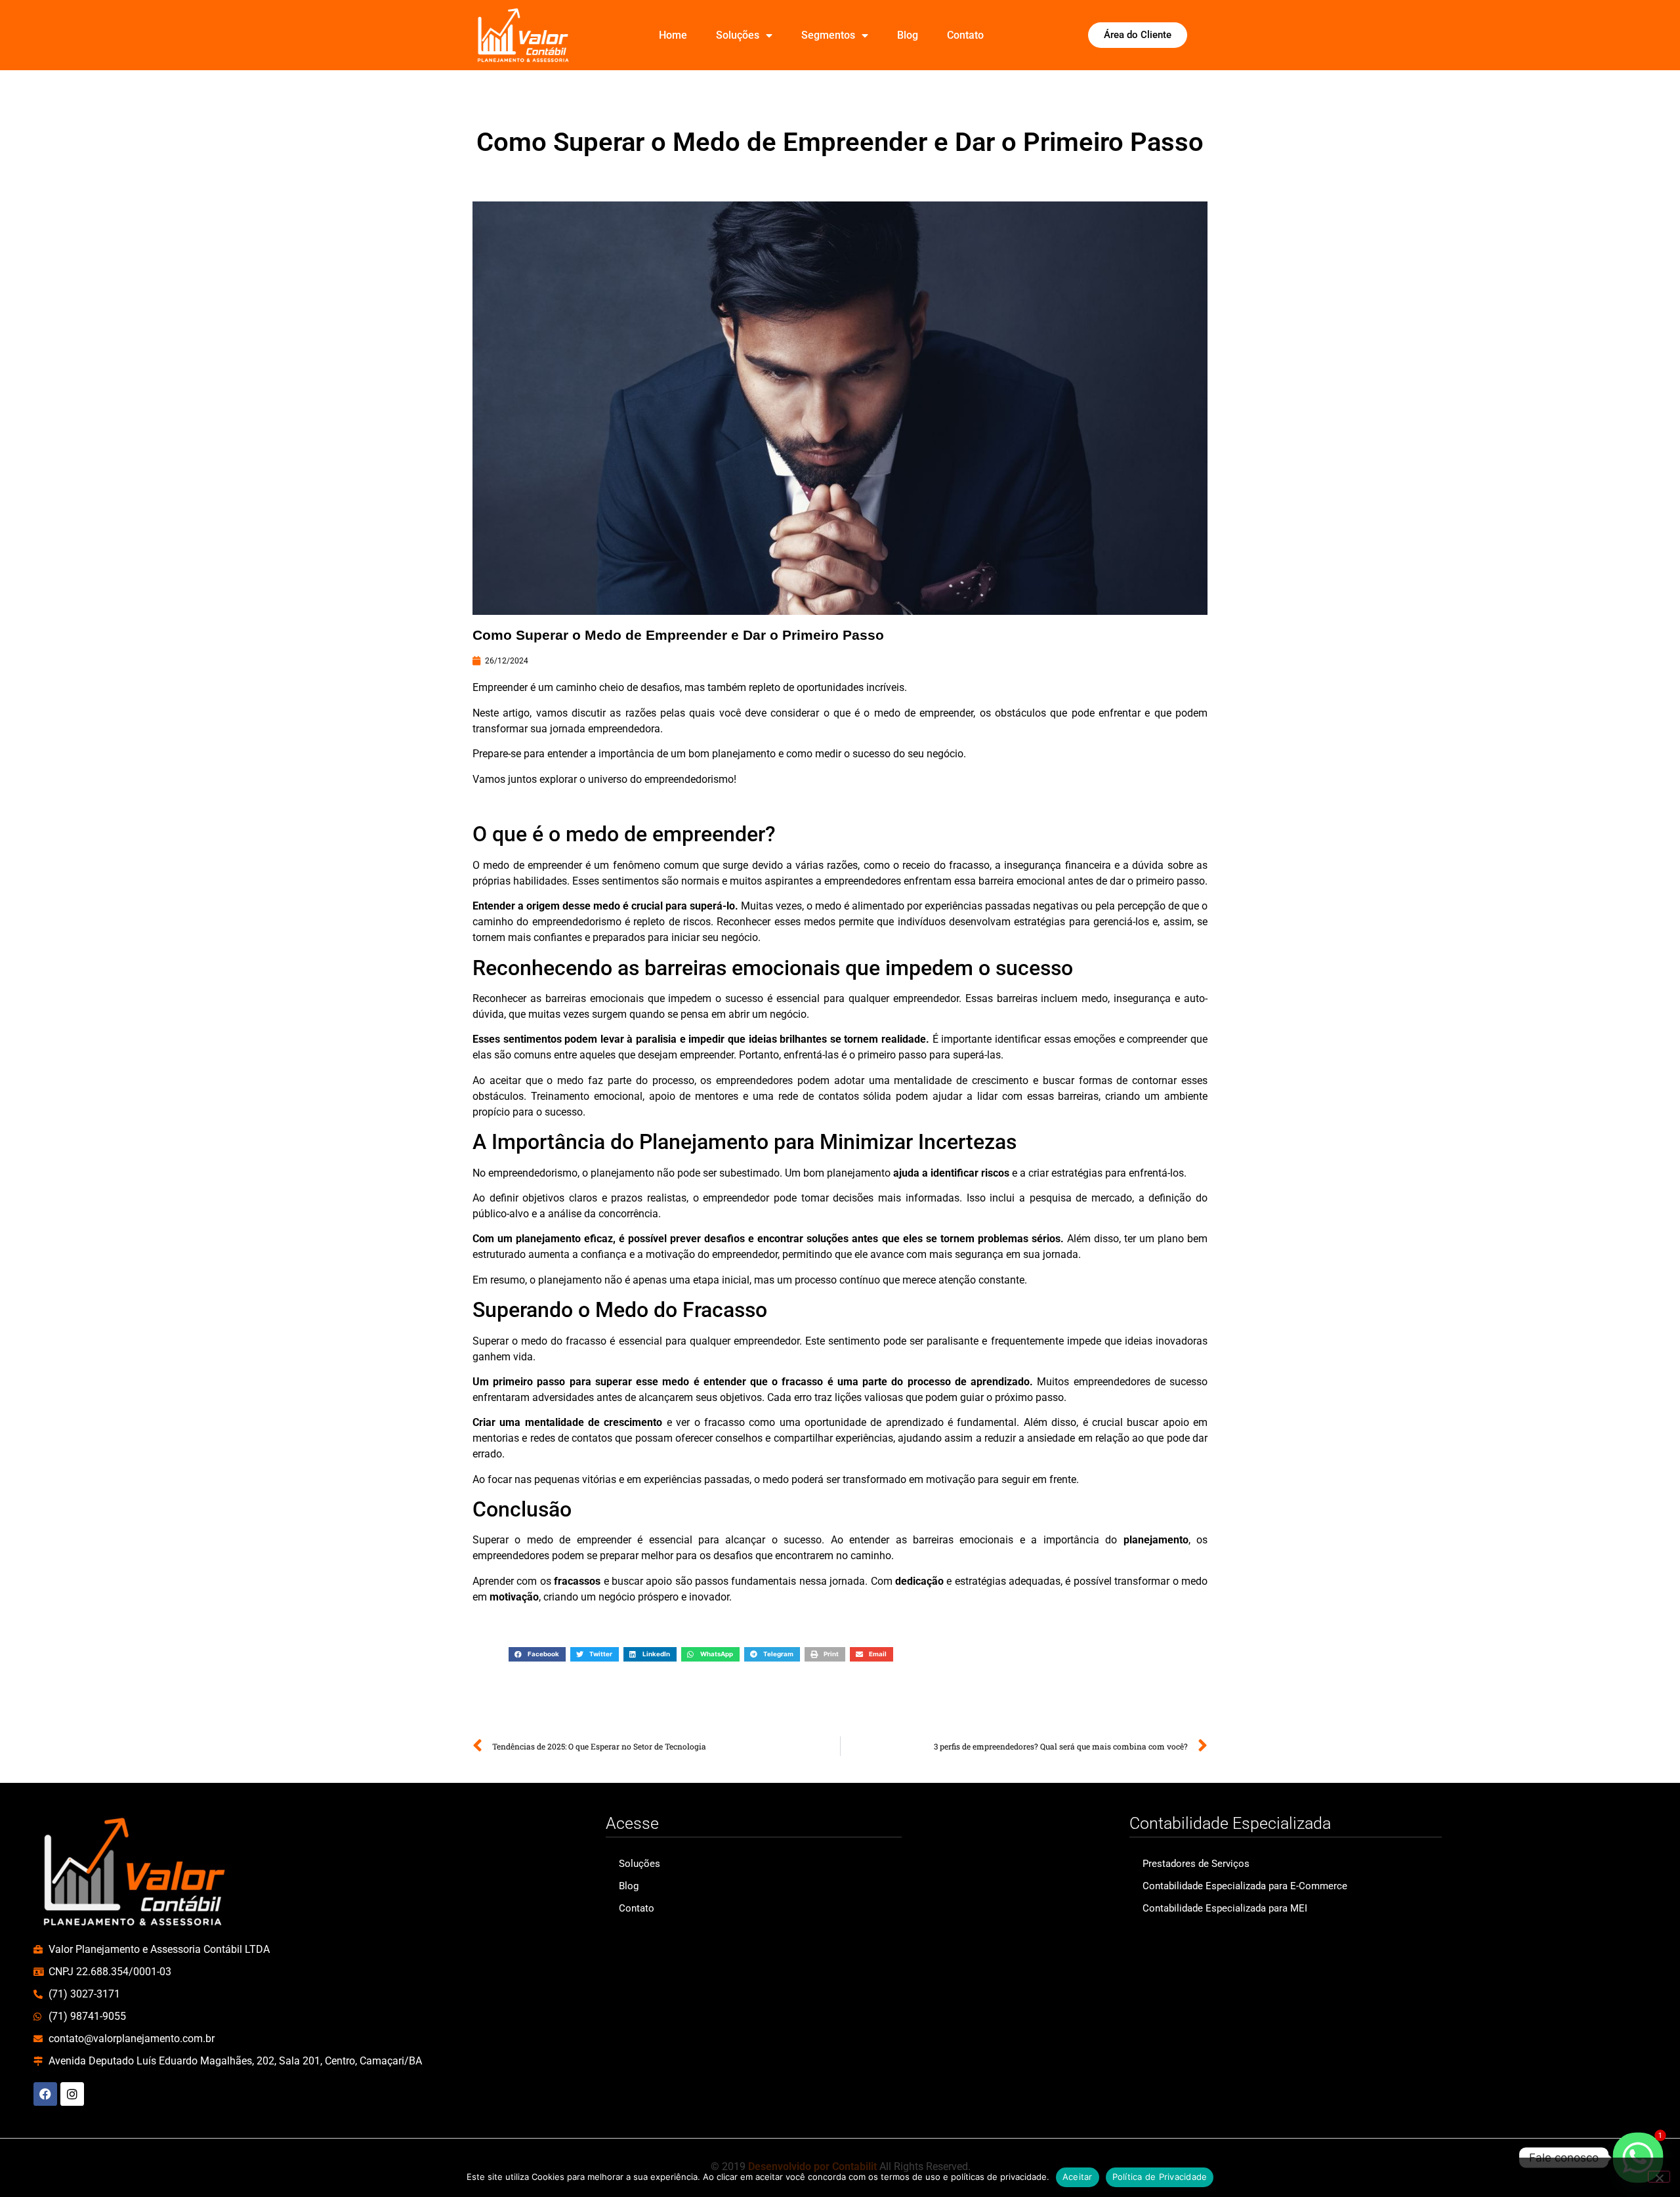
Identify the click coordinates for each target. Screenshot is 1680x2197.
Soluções (738, 35)
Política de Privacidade (1160, 2177)
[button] (537, 1654)
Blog (908, 35)
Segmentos (828, 35)
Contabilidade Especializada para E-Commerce (1245, 1886)
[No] (1659, 2177)
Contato (965, 35)
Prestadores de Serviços (1196, 1864)
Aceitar (1078, 2177)
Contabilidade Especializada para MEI (1225, 1908)
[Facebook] (45, 2094)
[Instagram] (72, 2094)
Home (673, 35)
